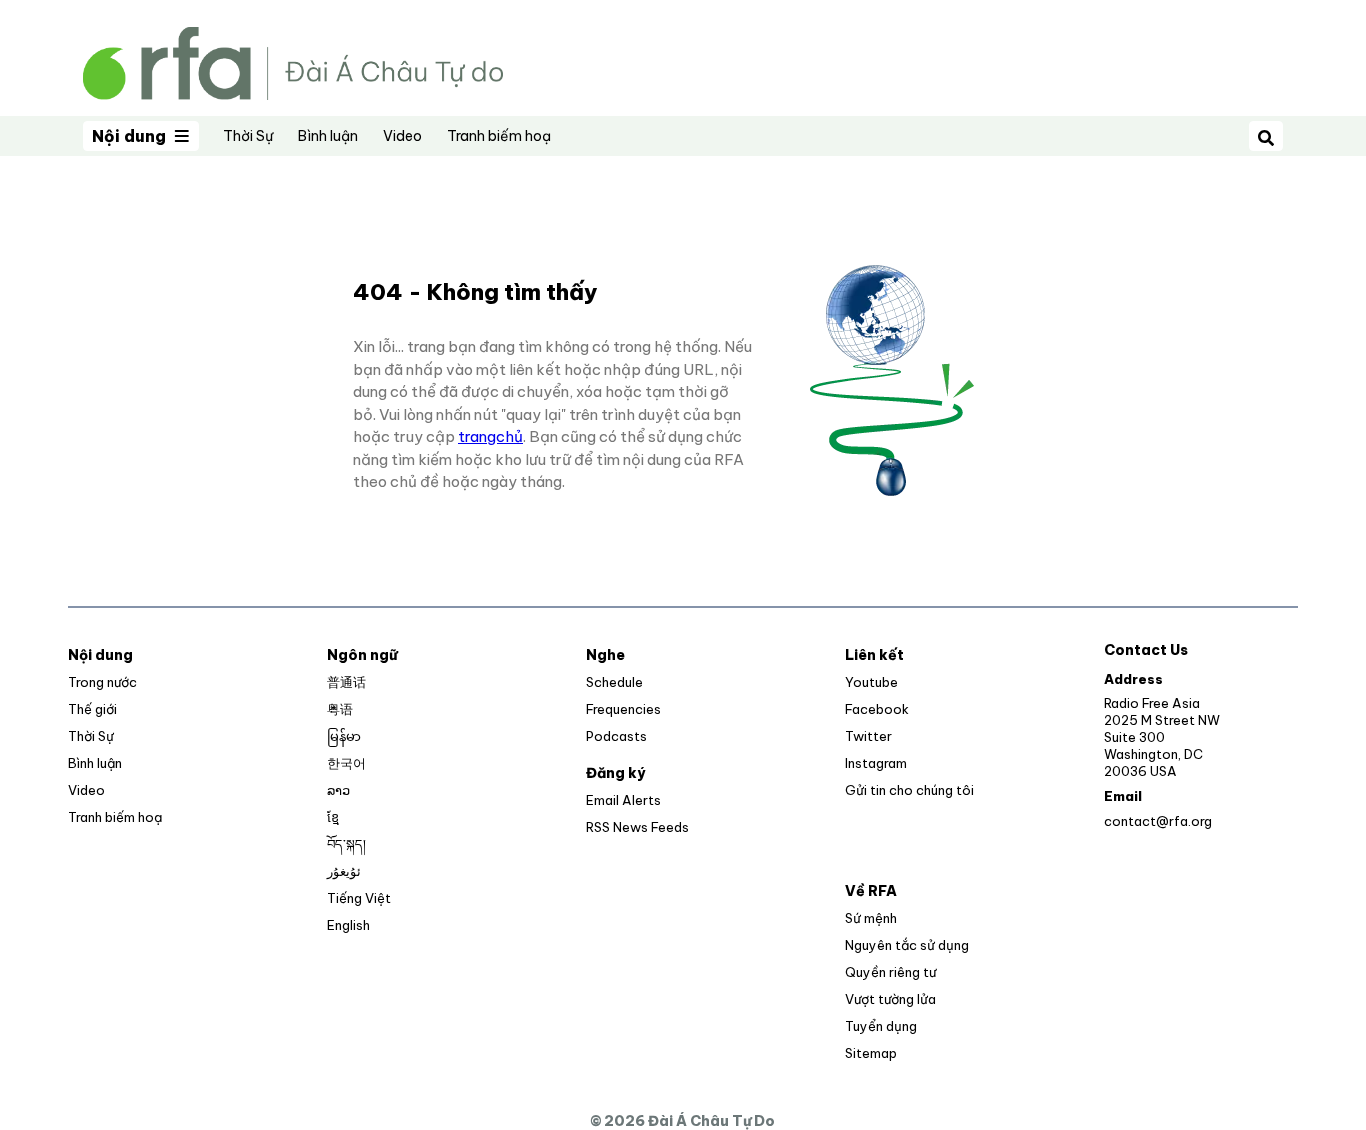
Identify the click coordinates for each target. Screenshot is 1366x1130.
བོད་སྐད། (346, 844)
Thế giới (92, 709)
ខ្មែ (333, 817)
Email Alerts (623, 800)
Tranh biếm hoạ (499, 136)
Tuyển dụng (881, 1026)
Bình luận (328, 136)
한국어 (346, 763)
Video (402, 136)
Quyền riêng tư (890, 972)
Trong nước (102, 682)
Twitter (868, 736)
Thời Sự (248, 136)
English (348, 925)
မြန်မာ (344, 736)
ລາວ (338, 790)
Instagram (876, 763)
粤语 (340, 709)
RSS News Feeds (637, 827)
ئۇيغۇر (344, 871)
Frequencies (623, 709)
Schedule (614, 682)
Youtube (871, 682)
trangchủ (490, 436)
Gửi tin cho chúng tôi (909, 790)
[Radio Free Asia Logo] (293, 61)
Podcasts (616, 736)
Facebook (877, 709)
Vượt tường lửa (890, 999)
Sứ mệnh (871, 918)
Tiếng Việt (359, 898)
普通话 (346, 682)
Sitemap (871, 1053)
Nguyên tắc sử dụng (907, 945)
